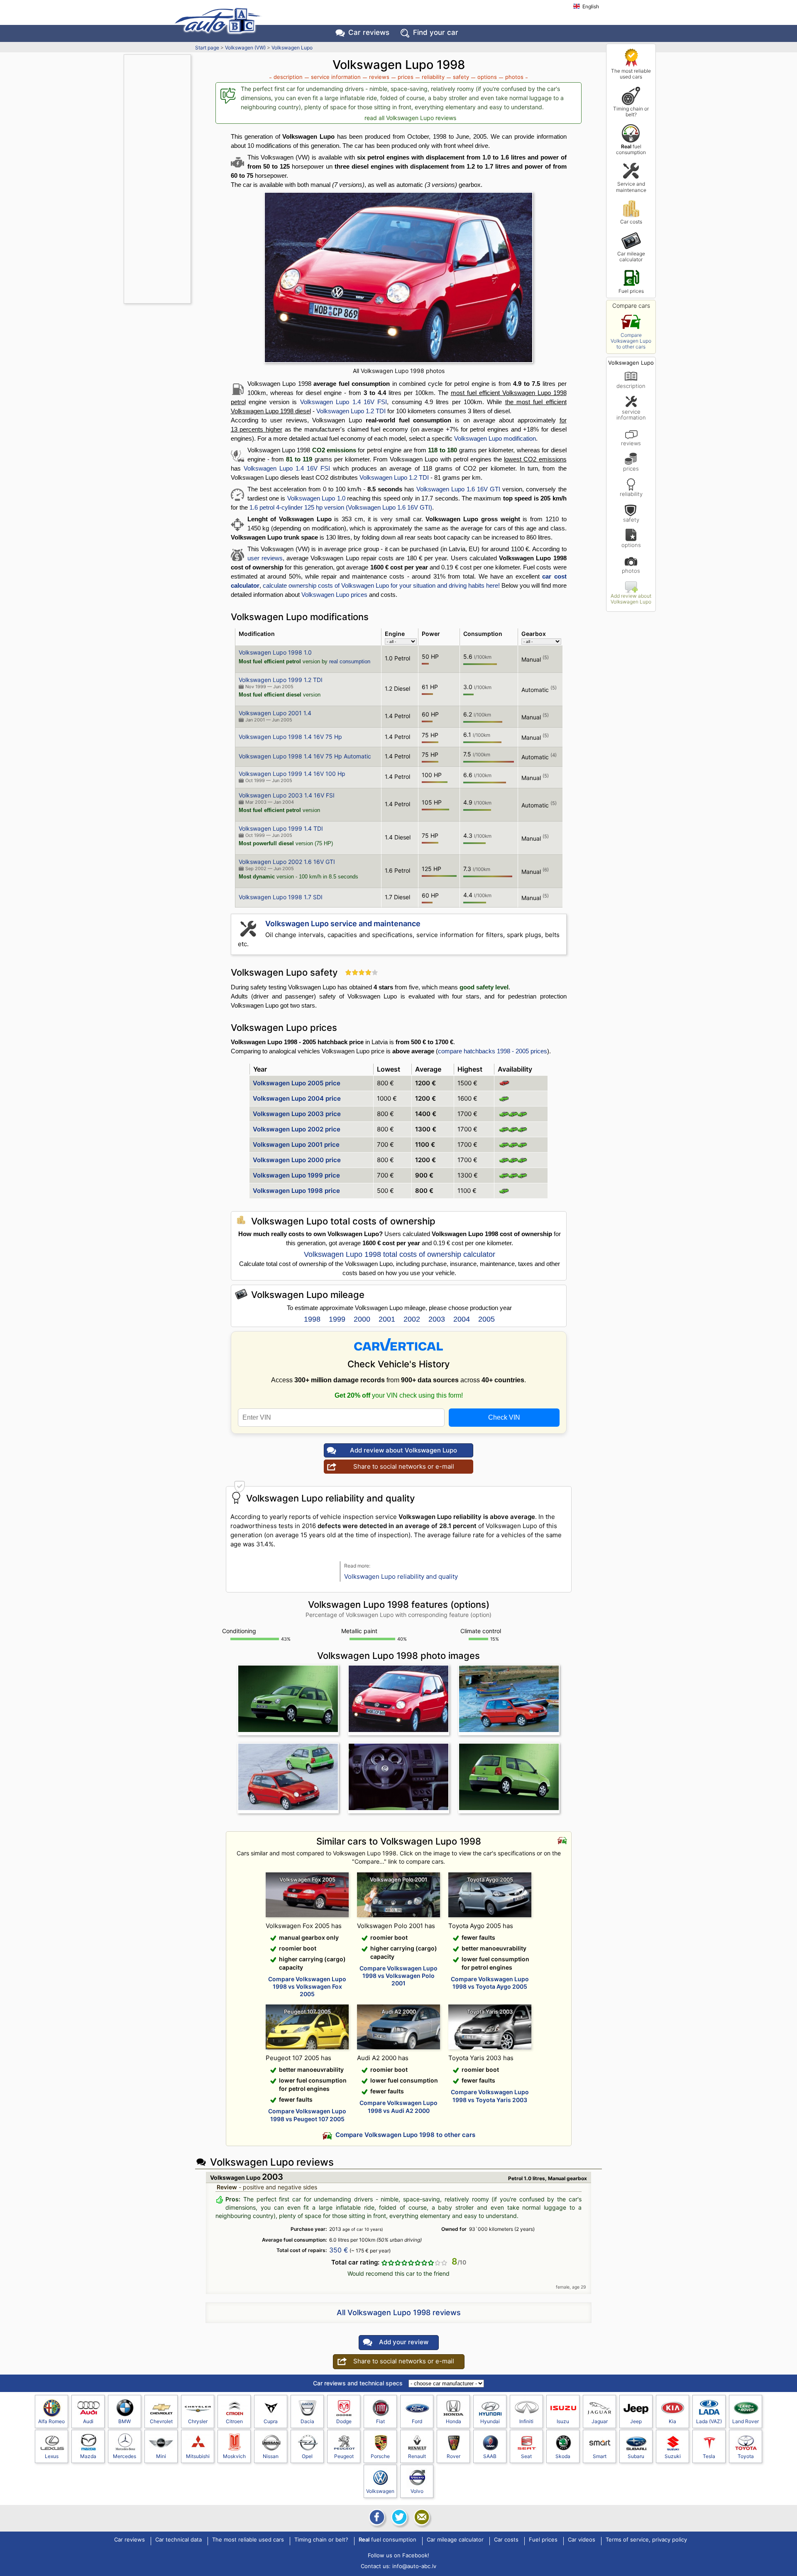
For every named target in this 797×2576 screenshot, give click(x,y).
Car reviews (369, 32)
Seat (526, 2456)
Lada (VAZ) (709, 2421)
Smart (600, 2456)
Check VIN (504, 1417)
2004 (462, 1319)
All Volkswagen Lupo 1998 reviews (399, 2312)
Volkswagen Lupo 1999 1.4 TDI (281, 828)
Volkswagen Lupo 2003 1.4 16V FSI (287, 795)
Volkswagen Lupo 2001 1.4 (275, 713)
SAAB (490, 2456)
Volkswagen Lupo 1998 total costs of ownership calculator (400, 1254)
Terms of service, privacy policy (646, 2540)
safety (631, 519)
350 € (339, 2250)
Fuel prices (631, 291)
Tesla (709, 2456)
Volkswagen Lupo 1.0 (316, 498)
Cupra (271, 2421)
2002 (412, 1319)
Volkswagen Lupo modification (495, 438)
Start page (207, 48)
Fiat (380, 2421)
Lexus (52, 2456)
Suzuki (673, 2456)
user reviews (265, 558)
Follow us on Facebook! (398, 2555)
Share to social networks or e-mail (404, 1466)
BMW (125, 2421)
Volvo (417, 2491)
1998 (312, 1319)
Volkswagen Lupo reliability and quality (401, 1576)
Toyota (746, 2456)
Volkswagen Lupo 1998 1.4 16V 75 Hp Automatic (305, 756)
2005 (487, 1319)
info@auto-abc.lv (414, 2566)
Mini (161, 2456)
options (631, 545)
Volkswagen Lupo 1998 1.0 (275, 652)
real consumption (350, 661)
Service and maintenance (631, 187)
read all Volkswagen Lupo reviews (410, 118)
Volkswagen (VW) (245, 48)
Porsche (380, 2456)
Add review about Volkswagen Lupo (631, 599)
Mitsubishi (198, 2456)
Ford (417, 2421)
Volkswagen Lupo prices (334, 595)
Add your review (404, 2342)
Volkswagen (380, 2491)
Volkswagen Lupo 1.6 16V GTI (458, 489)
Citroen (234, 2421)
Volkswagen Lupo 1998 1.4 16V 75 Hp (290, 737)
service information (631, 415)
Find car (436, 32)
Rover (454, 2456)
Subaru (636, 2456)
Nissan (271, 2456)
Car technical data (178, 2540)
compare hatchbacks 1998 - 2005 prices (493, 1051)
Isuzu (563, 2421)
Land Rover (746, 2421)
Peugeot (344, 2456)
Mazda (88, 2456)
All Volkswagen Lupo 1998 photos (399, 371)
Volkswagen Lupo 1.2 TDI (351, 411)
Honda (454, 2421)
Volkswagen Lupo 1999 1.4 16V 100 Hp (292, 774)
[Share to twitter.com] (398, 2517)
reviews (631, 443)
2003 (437, 1319)
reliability (631, 494)
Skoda (563, 2456)
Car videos (582, 2540)
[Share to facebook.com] (376, 2517)
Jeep (636, 2421)
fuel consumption (631, 149)
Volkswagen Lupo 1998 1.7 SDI (281, 897)
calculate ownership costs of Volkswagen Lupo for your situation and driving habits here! (381, 585)
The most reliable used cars (631, 74)
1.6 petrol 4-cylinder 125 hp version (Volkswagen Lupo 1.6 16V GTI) (341, 507)
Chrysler (198, 2421)
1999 (337, 1319)
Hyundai (490, 2421)
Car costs (631, 222)
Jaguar (600, 2421)
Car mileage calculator (631, 256)
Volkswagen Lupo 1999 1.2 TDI (281, 680)
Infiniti (526, 2421)
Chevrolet (161, 2421)
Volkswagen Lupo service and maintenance (343, 924)
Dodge (344, 2421)
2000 (362, 1319)
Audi (88, 2421)
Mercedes (125, 2456)
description (631, 386)
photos (631, 570)
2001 (387, 1319)
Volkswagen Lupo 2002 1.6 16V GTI (287, 862)
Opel (307, 2456)
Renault (417, 2456)
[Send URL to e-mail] (421, 2517)
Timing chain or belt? (631, 112)
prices (631, 468)
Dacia (307, 2421)
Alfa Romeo (51, 2421)
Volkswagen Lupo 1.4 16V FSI (343, 402)
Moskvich (234, 2456)
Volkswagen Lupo (292, 48)
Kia (672, 2421)
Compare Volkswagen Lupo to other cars (631, 341)
